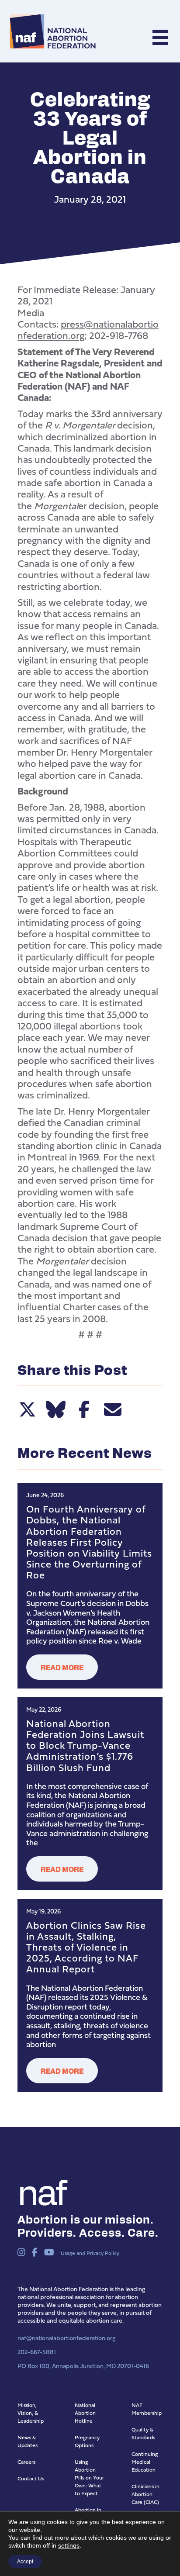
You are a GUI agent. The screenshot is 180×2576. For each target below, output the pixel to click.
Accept (25, 2562)
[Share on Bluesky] (56, 1409)
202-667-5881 (37, 2352)
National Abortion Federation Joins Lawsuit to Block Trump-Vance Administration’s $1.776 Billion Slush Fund (85, 1745)
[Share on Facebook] (84, 1409)
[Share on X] (27, 1409)
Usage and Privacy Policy (90, 2253)
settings (69, 2545)
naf (41, 2190)
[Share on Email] (112, 1409)
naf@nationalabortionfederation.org (66, 2338)
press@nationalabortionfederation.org (88, 330)
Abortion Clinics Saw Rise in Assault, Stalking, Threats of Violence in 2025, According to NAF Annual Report (86, 1947)
